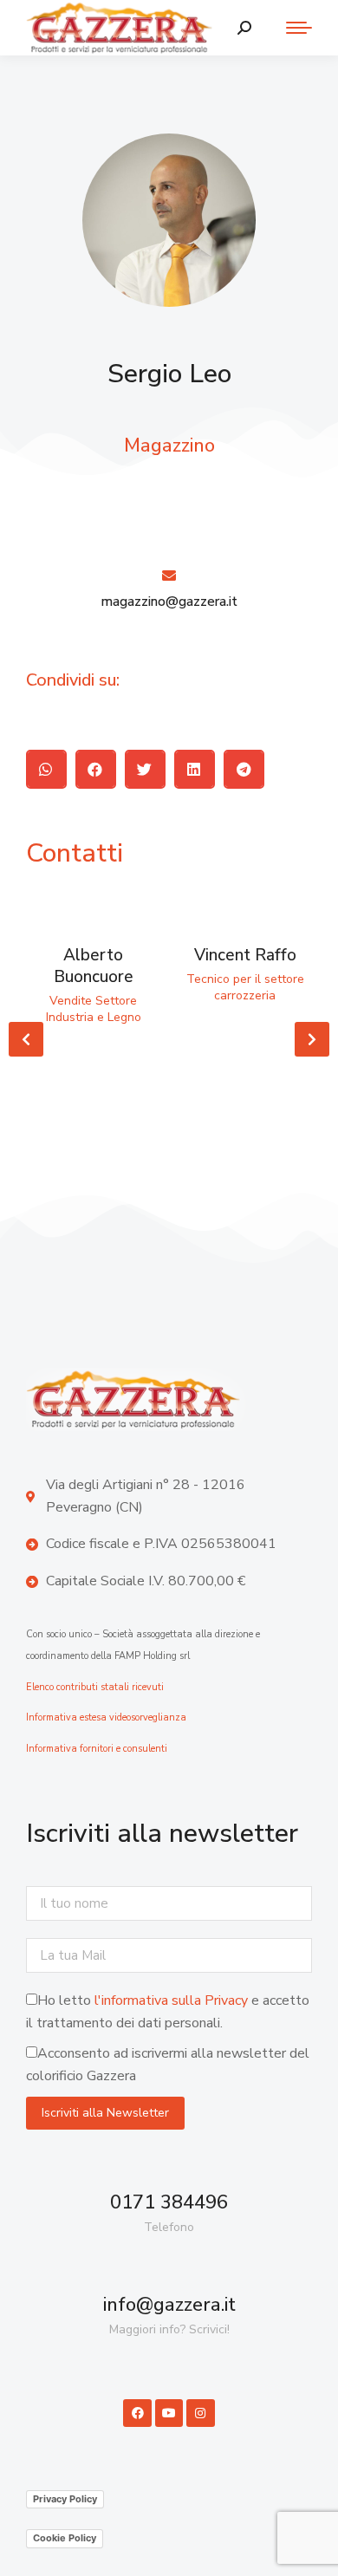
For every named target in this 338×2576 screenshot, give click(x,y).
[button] (46, 769)
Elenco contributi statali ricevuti (95, 1687)
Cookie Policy (65, 2538)
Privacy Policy (65, 2499)
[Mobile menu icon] (290, 28)
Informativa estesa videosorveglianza (106, 1717)
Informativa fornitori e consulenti (97, 1749)
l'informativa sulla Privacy (171, 2000)
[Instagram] (200, 2413)
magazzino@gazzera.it (169, 602)
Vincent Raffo (245, 955)
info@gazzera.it (169, 2305)
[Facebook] (137, 2413)
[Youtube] (169, 2413)
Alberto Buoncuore (94, 966)
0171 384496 (169, 2202)
